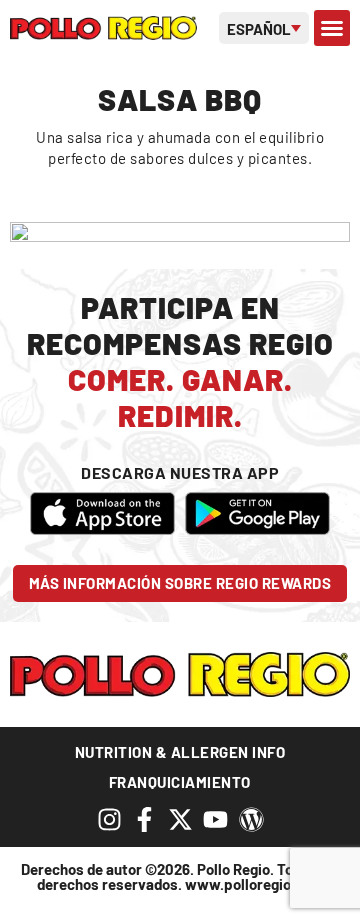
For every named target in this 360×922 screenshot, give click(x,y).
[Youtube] (215, 819)
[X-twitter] (180, 819)
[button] (332, 28)
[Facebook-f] (144, 819)
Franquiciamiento (180, 782)
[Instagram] (109, 819)
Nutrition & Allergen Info (180, 752)
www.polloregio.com (254, 884)
